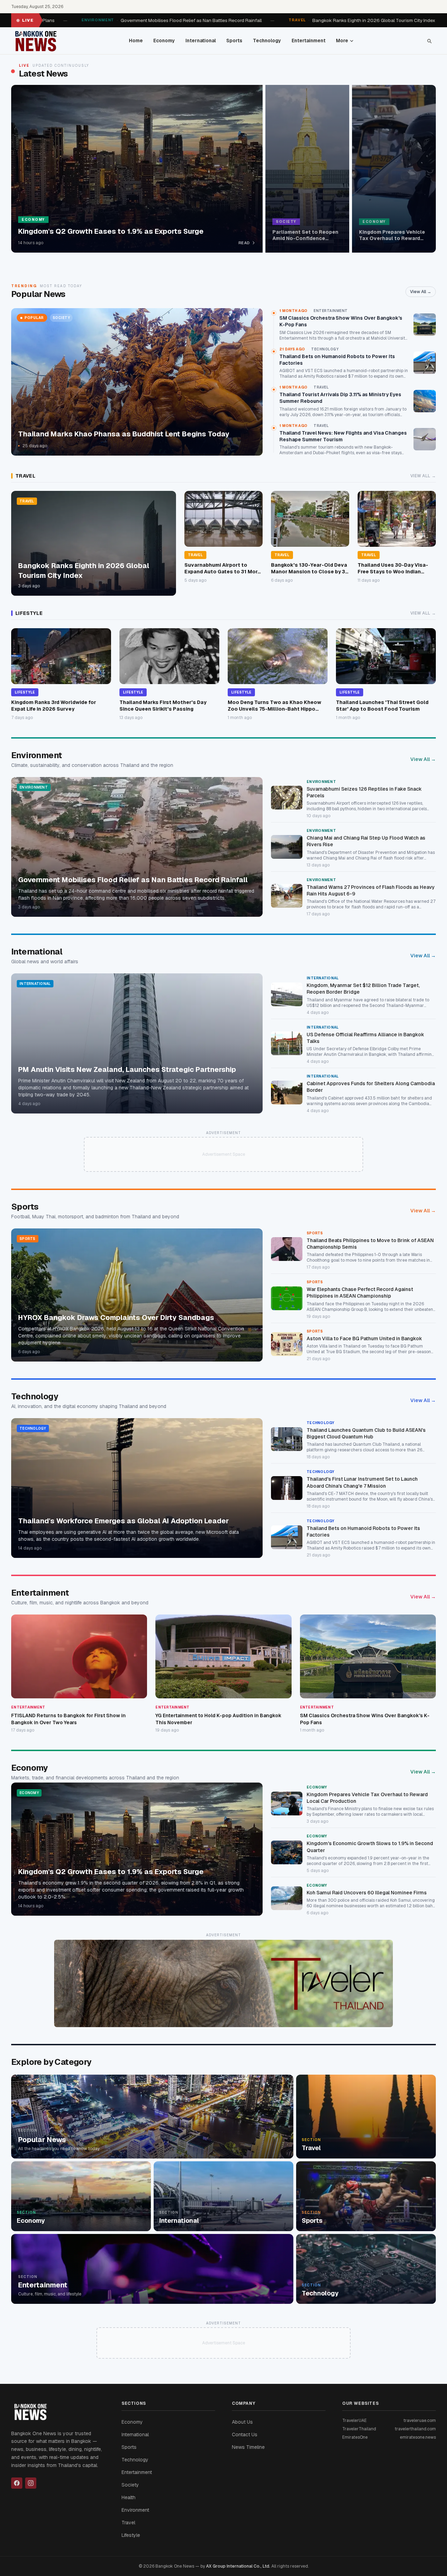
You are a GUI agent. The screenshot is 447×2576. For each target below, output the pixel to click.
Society (130, 2485)
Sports (234, 41)
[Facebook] (17, 2483)
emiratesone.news (418, 2437)
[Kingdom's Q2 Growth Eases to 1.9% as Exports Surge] (137, 169)
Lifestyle (131, 2535)
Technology (267, 41)
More (342, 41)
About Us (242, 2422)
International (201, 41)
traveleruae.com (420, 2421)
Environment (135, 2510)
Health (129, 2497)
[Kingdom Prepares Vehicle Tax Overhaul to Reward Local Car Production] (394, 169)
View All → (421, 292)
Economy (164, 41)
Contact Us (245, 2434)
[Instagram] (31, 2483)
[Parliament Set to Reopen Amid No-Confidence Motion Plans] (307, 169)
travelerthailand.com (415, 2429)
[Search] (429, 41)
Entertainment (309, 41)
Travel (128, 2523)
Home (136, 41)
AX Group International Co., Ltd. (238, 2566)
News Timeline (248, 2447)
